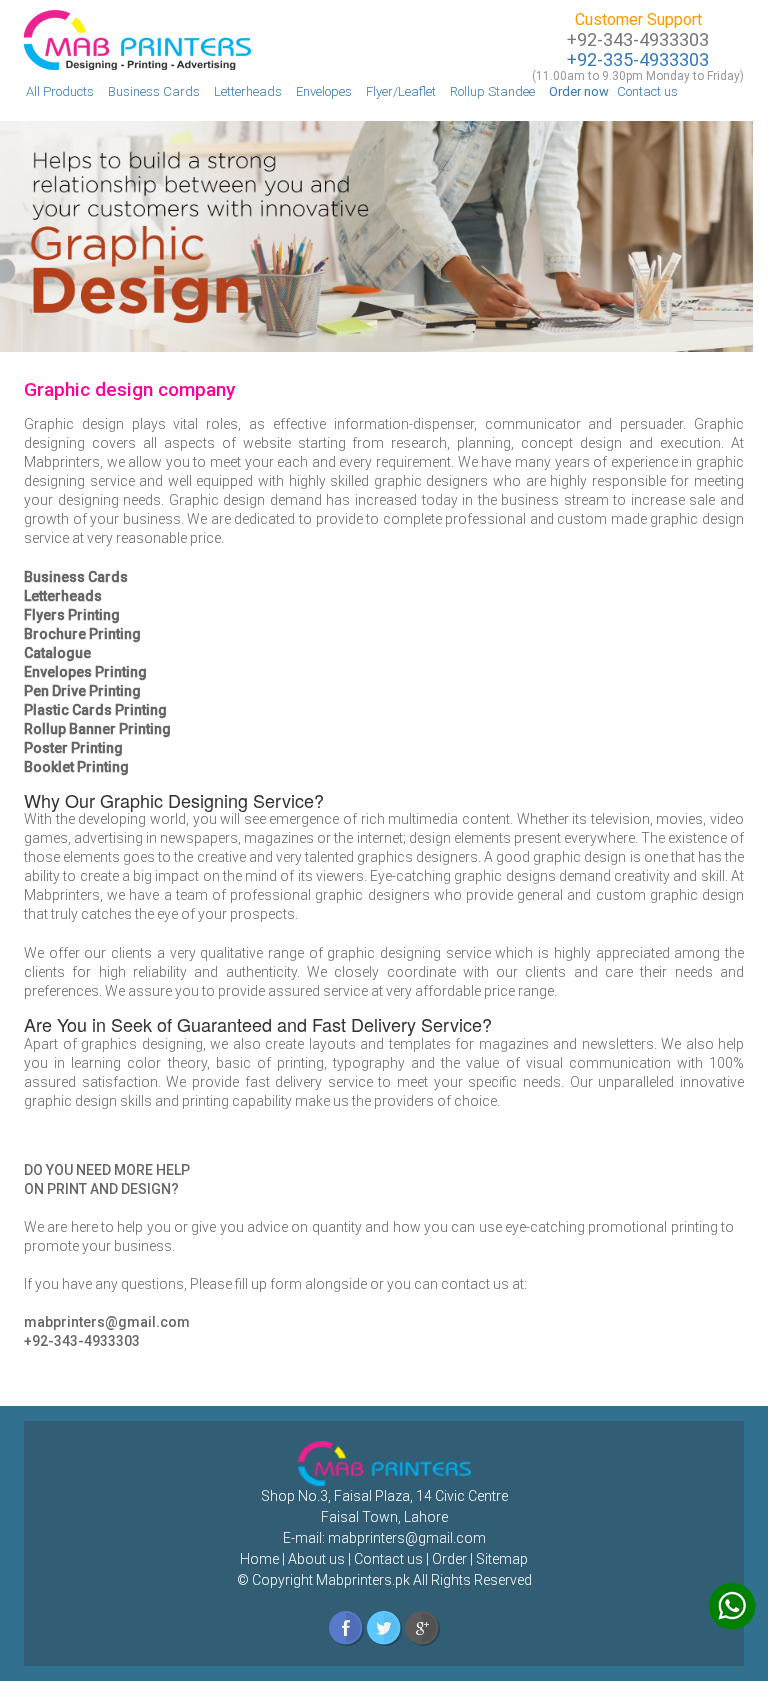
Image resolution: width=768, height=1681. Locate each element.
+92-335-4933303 (638, 59)
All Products (60, 91)
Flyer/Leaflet (401, 91)
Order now (579, 91)
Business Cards (154, 91)
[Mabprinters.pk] (137, 38)
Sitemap (502, 1559)
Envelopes (324, 91)
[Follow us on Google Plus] (422, 1628)
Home (259, 1559)
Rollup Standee (492, 91)
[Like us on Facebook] (346, 1628)
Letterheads (248, 91)
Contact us (647, 91)
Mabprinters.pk (361, 1580)
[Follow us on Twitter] (384, 1628)
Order (449, 1559)
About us (316, 1559)
